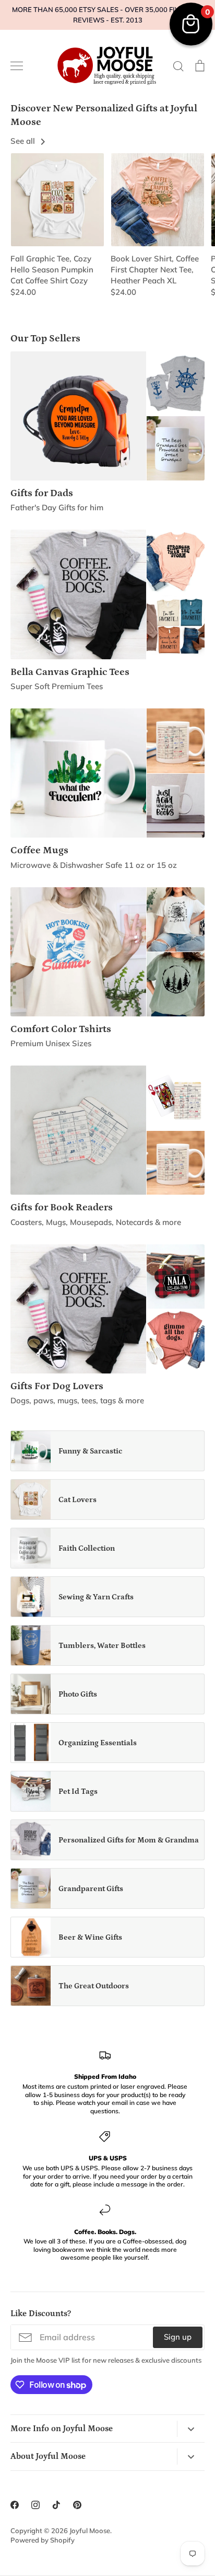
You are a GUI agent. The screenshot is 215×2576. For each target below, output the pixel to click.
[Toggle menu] (17, 66)
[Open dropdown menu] (191, 2429)
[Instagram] (35, 2505)
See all (24, 141)
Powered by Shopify (43, 2540)
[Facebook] (15, 2505)
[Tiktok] (56, 2505)
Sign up (178, 2337)
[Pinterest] (77, 2505)
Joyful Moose (90, 2531)
